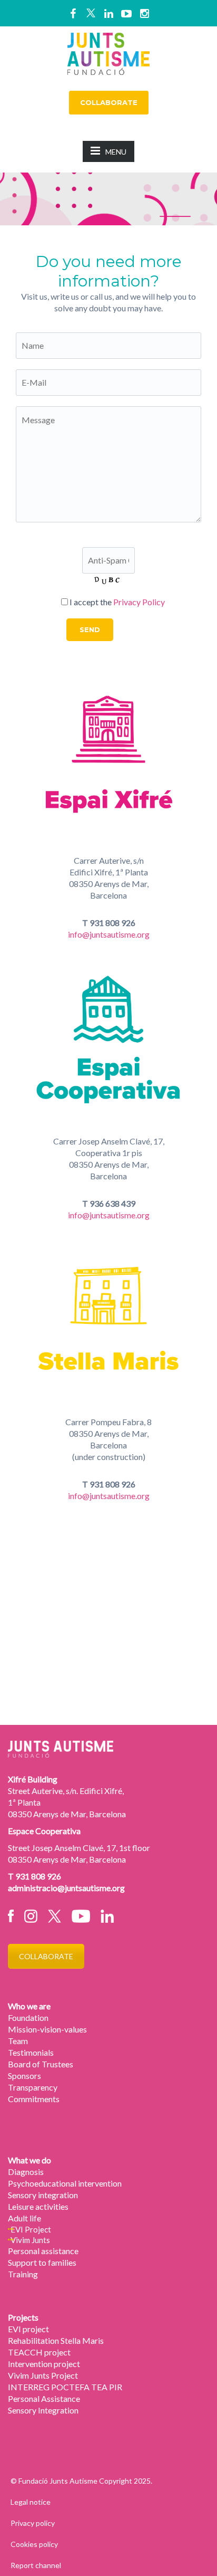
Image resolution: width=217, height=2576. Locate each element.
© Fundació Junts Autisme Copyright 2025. (81, 2481)
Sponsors (24, 2076)
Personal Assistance (44, 2398)
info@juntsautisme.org (109, 934)
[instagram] (144, 13)
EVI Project (31, 2229)
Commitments (34, 2099)
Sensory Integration (43, 2410)
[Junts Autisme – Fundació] (108, 52)
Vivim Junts (30, 2240)
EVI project (28, 2329)
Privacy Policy (139, 602)
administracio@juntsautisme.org (66, 1888)
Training (23, 2274)
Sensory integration (43, 2195)
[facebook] (73, 13)
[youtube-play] (126, 13)
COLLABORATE (109, 102)
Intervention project (44, 2364)
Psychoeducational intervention (65, 2183)
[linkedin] (108, 13)
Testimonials (31, 2052)
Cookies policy (34, 2544)
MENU (116, 152)
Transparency (33, 2087)
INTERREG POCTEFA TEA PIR (65, 2387)
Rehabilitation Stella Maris (56, 2340)
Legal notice (31, 2502)
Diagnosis (26, 2172)
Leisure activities (38, 2206)
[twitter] (91, 13)
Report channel (36, 2565)
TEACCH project (39, 2352)
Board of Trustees (41, 2064)
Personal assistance (43, 2251)
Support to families (42, 2262)
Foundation (28, 2017)
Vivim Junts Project (43, 2375)
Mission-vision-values (47, 2029)
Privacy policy (33, 2523)
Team (18, 2041)
